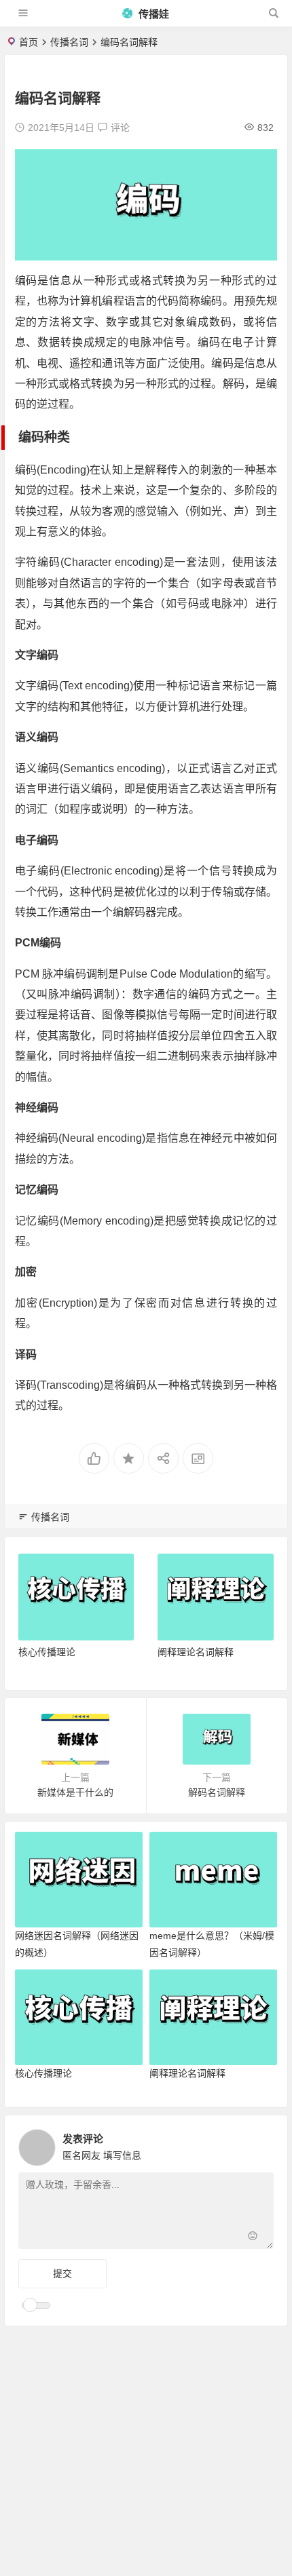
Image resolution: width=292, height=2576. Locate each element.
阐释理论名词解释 (196, 1652)
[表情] (252, 2237)
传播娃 (152, 14)
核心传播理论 (47, 1652)
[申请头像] (260, 2144)
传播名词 (69, 42)
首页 (29, 42)
